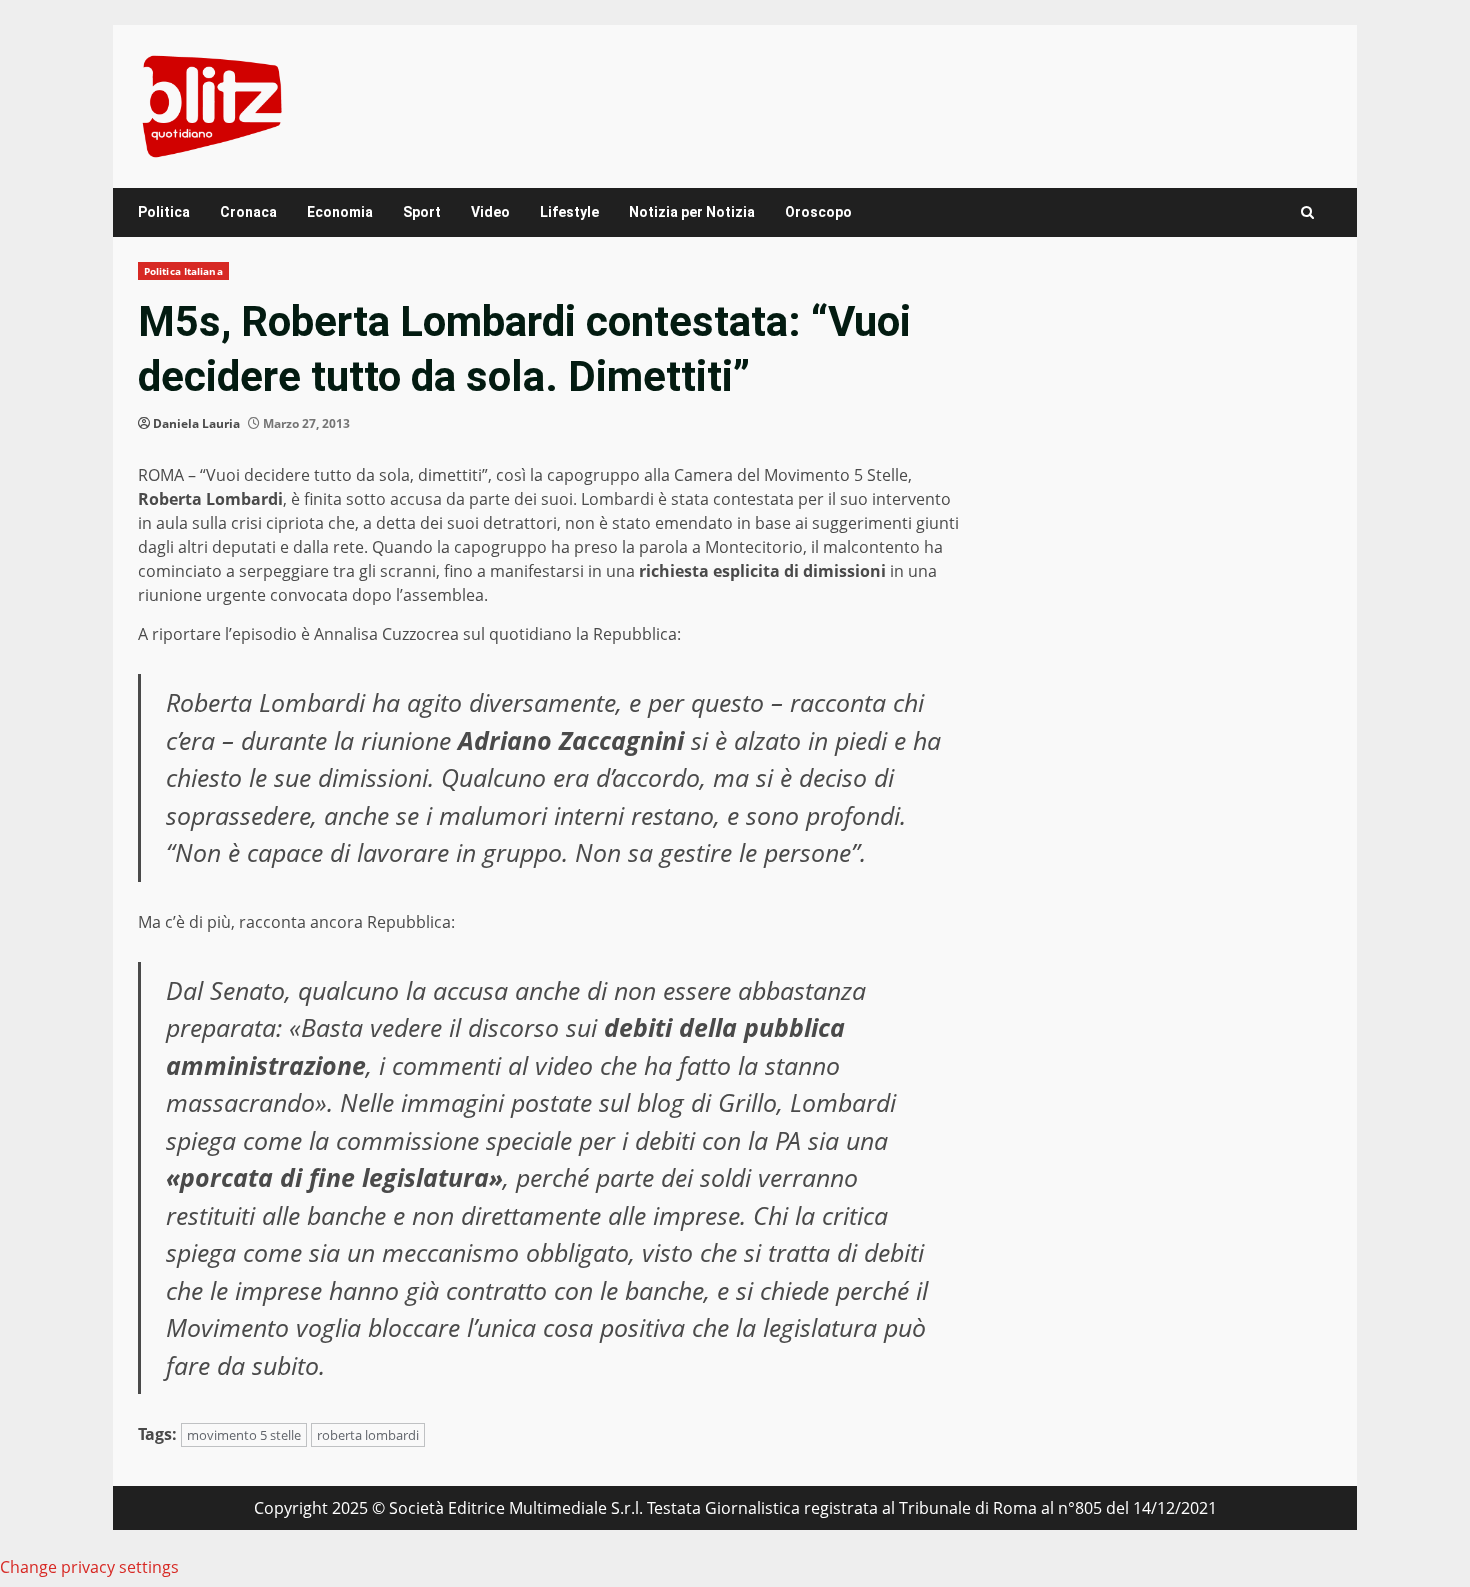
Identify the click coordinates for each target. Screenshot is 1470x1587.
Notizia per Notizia (692, 212)
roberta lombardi (368, 1435)
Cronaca (248, 212)
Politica (164, 212)
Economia (340, 212)
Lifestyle (569, 212)
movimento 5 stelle (244, 1435)
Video (490, 212)
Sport (422, 212)
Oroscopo (818, 212)
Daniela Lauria (196, 423)
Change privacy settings (89, 1567)
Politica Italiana (183, 271)
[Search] (1307, 212)
